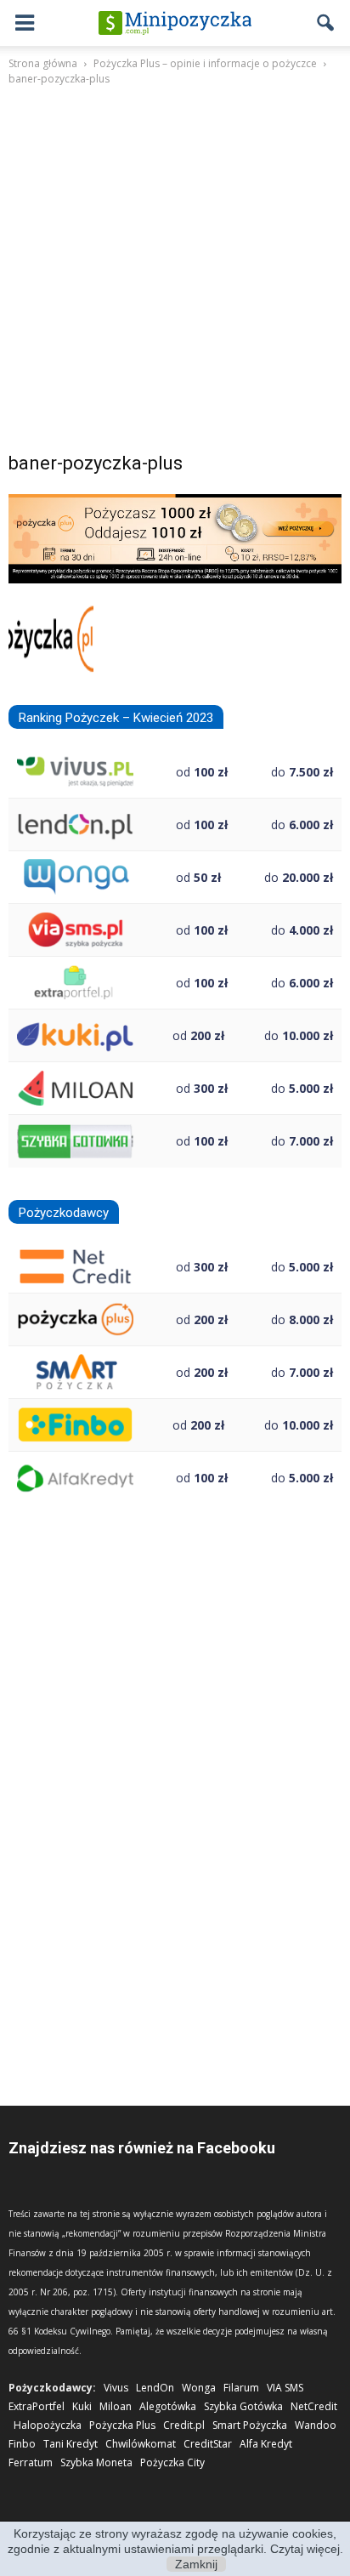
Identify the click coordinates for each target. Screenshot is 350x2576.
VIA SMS (285, 2388)
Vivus (116, 2388)
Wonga (199, 2388)
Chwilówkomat (141, 2444)
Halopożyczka (48, 2425)
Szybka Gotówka (243, 2406)
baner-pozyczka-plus (96, 463)
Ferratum (31, 2462)
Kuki (82, 2406)
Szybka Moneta (96, 2462)
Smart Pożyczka (250, 2425)
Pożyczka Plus (122, 2425)
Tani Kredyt (71, 2444)
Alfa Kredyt (266, 2444)
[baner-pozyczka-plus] (175, 579)
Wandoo (316, 2425)
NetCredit (314, 2406)
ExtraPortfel (37, 2406)
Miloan (116, 2406)
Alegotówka (168, 2406)
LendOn (155, 2388)
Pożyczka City (172, 2462)
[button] (326, 23)
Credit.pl (184, 2425)
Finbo (22, 2444)
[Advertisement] (175, 272)
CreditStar (208, 2444)
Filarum (241, 2388)
